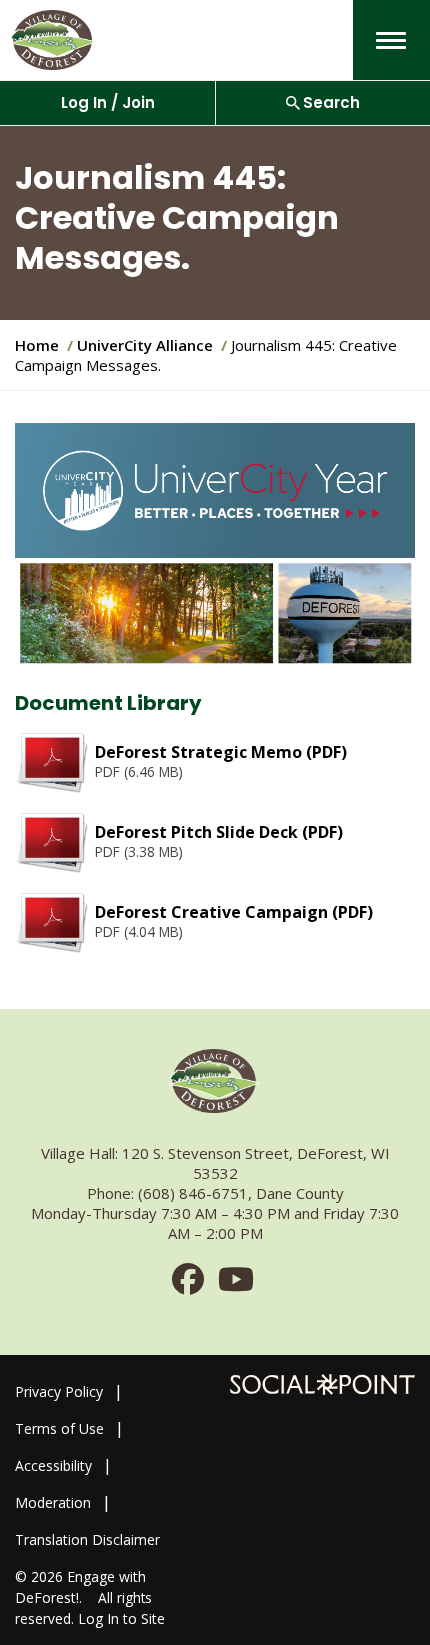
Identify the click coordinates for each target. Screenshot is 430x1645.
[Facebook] (188, 1285)
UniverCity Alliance (145, 345)
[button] (391, 40)
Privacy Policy (59, 1391)
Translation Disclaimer (87, 1539)
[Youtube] (236, 1285)
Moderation (53, 1502)
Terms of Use (59, 1428)
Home (37, 345)
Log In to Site (121, 1618)
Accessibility (53, 1465)
